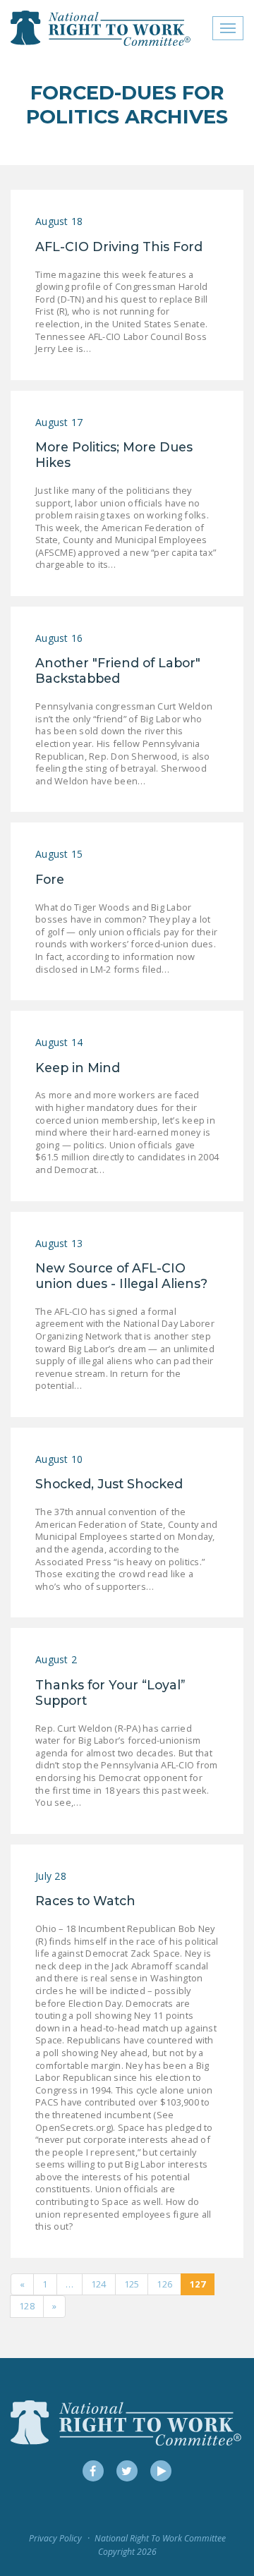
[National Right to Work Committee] (101, 28)
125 (132, 2284)
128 (27, 2306)
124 (99, 2284)
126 (164, 2284)
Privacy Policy (55, 2538)
